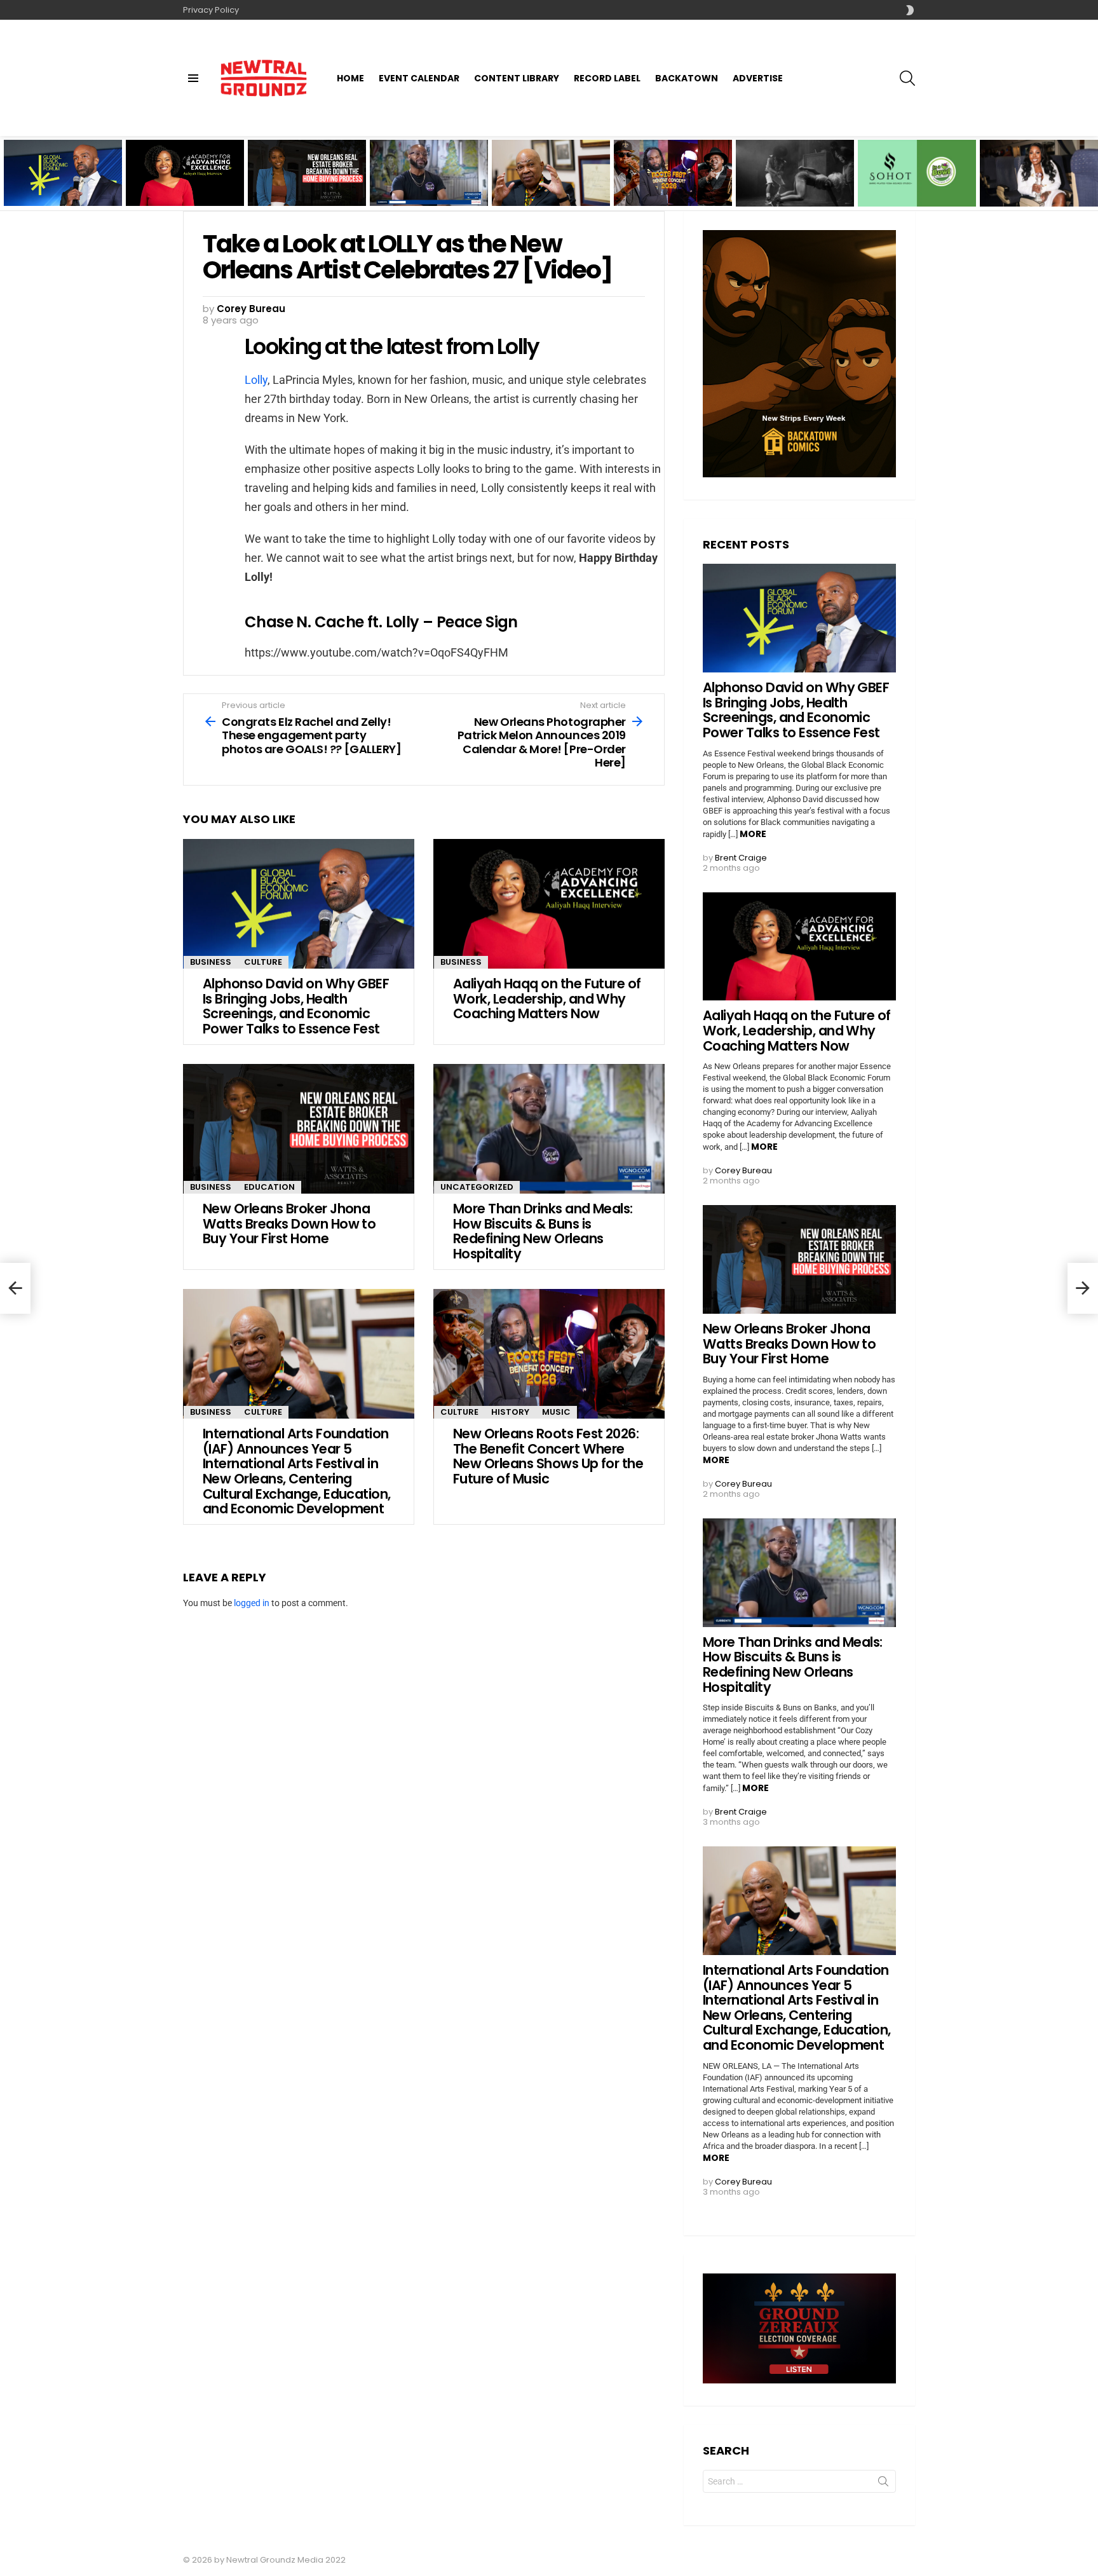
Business (211, 962)
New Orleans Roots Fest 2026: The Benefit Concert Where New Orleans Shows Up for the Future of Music (673, 181)
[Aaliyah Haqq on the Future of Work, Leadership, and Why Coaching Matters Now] (549, 904)
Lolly (256, 380)
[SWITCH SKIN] (910, 10)
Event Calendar (419, 78)
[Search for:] (799, 2481)
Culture (263, 962)
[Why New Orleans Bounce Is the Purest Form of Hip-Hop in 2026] (795, 173)
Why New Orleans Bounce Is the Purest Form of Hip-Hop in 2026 (794, 189)
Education (269, 1187)
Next (1092, 173)
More (753, 834)
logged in (252, 1603)
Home (350, 78)
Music (556, 1412)
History (510, 1412)
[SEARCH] (907, 78)
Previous (6, 173)
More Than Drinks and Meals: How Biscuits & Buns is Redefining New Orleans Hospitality (420, 184)
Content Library (517, 78)
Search (883, 2484)
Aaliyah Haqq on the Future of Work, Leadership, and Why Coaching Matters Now (180, 184)
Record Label (607, 78)
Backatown (687, 78)
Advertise (758, 78)
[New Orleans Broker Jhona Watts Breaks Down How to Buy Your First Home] (299, 1129)
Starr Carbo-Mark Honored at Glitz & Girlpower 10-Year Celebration (1025, 185)
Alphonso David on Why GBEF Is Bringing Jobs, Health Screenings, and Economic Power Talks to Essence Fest (63, 181)
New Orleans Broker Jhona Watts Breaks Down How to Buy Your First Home (302, 184)
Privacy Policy (211, 10)
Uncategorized (477, 1187)
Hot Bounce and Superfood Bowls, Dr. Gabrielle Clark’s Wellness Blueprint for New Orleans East (917, 181)
